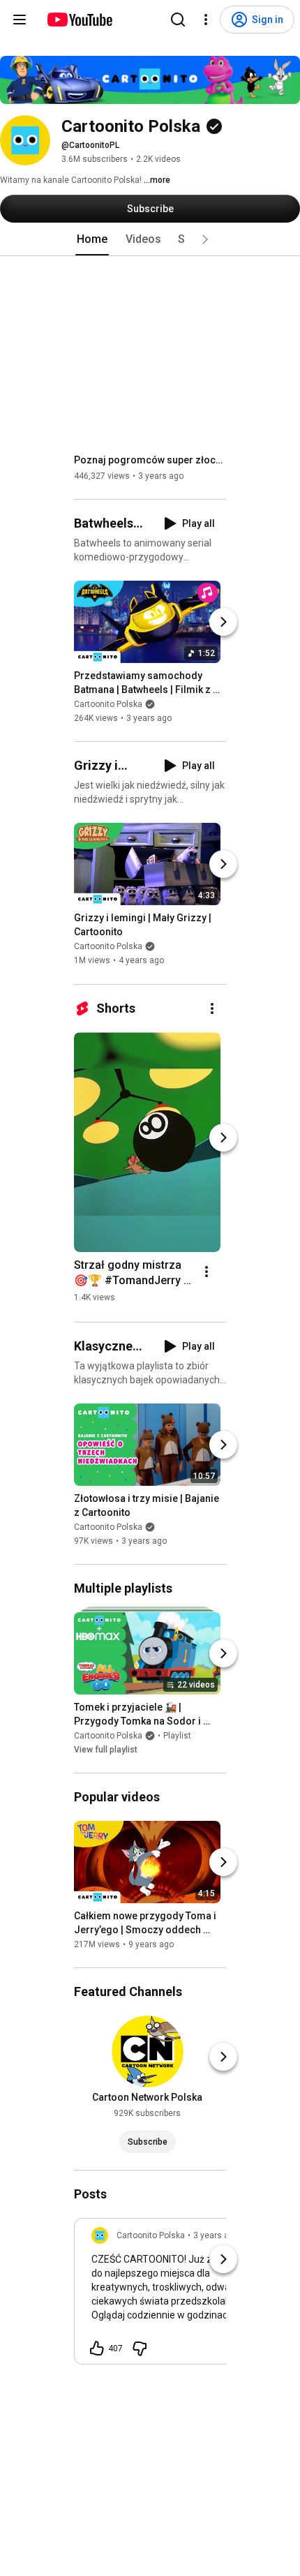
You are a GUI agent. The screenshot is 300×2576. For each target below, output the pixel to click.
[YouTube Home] (79, 20)
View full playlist (106, 1750)
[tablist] (150, 239)
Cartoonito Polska (108, 704)
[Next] (223, 622)
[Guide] (20, 20)
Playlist (177, 1736)
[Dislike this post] (140, 2348)
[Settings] (206, 20)
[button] (205, 239)
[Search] (178, 20)
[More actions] (212, 1008)
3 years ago (216, 2235)
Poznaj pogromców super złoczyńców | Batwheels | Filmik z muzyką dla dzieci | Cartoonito (150, 460)
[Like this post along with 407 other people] (97, 2348)
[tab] (92, 239)
